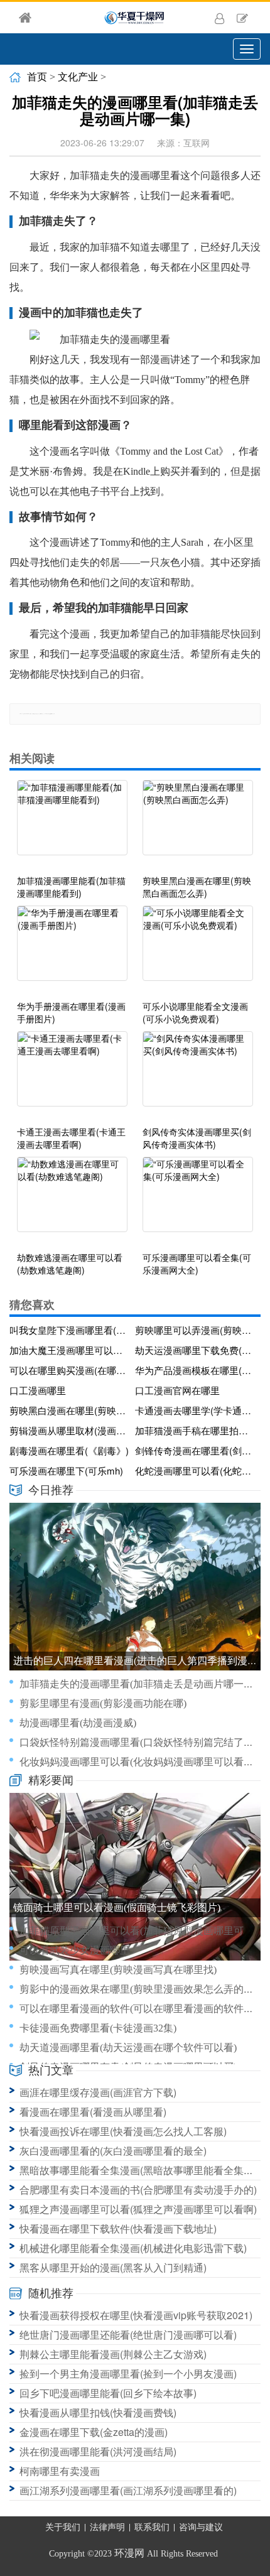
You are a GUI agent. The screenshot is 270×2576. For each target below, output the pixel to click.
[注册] (242, 18)
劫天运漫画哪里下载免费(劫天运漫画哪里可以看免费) (195, 1350)
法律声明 (107, 2527)
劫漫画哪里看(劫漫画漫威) (78, 1723)
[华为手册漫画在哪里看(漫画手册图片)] (72, 950)
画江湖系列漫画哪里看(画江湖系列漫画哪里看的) (128, 2490)
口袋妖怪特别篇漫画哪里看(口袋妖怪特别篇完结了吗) (138, 1742)
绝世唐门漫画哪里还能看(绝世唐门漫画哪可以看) (128, 2335)
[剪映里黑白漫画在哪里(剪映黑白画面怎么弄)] (198, 824)
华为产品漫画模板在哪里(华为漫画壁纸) (195, 1370)
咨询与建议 (201, 2527)
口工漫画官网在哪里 (177, 1390)
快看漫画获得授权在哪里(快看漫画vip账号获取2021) (136, 2315)
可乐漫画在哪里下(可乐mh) (66, 1470)
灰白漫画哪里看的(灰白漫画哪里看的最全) (113, 2151)
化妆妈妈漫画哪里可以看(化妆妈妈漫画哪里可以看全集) (143, 1762)
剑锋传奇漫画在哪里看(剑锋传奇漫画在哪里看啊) (195, 1450)
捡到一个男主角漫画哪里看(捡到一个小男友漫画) (128, 2373)
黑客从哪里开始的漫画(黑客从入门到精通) (113, 2267)
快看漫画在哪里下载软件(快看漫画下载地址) (118, 2228)
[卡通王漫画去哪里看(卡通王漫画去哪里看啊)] (72, 1075)
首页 (37, 77)
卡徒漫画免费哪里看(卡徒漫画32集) (98, 2028)
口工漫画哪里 (38, 1390)
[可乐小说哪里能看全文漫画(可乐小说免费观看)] (198, 950)
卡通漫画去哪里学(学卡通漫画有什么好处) (195, 1410)
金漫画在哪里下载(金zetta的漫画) (94, 2432)
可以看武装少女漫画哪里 (75, 1950)
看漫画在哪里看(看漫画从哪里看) (93, 2112)
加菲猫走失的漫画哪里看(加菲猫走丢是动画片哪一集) (138, 1684)
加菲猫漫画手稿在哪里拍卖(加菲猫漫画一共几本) (195, 1430)
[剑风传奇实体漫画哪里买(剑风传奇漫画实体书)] (198, 1075)
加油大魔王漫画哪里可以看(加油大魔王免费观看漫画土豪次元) (70, 1350)
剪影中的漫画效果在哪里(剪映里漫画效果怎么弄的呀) (138, 1989)
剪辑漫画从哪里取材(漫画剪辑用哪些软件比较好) (70, 1430)
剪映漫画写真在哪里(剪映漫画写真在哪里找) (118, 1970)
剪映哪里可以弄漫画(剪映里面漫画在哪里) (195, 1330)
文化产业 (78, 77)
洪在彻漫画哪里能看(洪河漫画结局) (98, 2451)
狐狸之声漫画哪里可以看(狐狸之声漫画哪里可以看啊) (138, 2209)
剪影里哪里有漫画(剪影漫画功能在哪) (103, 1703)
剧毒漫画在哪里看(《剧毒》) (69, 1450)
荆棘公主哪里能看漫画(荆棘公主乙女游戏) (113, 2354)
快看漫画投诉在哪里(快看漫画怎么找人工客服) (123, 2131)
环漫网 (129, 2553)
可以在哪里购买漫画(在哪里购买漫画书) (70, 1370)
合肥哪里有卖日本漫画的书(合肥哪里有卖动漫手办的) (138, 2189)
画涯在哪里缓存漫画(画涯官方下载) (98, 2092)
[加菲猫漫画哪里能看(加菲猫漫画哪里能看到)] (72, 824)
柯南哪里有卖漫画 (60, 2471)
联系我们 (152, 2527)
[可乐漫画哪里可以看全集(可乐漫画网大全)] (198, 1201)
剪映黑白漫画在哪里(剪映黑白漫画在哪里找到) (70, 1410)
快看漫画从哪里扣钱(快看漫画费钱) (98, 2412)
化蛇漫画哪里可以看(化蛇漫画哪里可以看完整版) (195, 1470)
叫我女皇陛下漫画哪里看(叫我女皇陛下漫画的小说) (70, 1330)
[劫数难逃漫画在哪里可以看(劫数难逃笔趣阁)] (72, 1201)
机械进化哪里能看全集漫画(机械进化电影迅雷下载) (133, 2248)
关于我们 (63, 2527)
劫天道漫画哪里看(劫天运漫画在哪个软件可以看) (128, 2048)
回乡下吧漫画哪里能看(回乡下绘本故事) (108, 2393)
